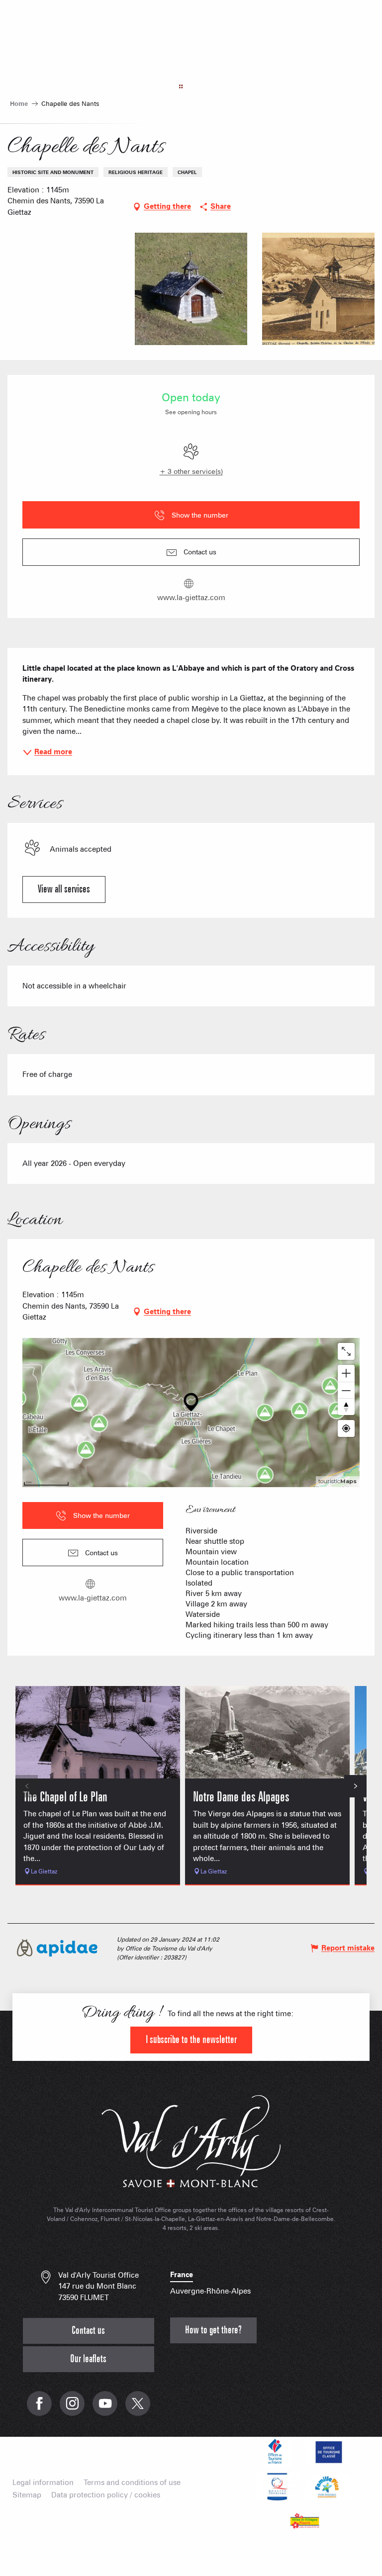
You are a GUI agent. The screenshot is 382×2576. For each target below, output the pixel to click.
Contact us (88, 2331)
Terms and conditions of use (132, 2483)
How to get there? (213, 2330)
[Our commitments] (327, 2452)
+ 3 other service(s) (191, 471)
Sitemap (27, 2495)
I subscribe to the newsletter (191, 2040)
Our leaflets (88, 2359)
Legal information (43, 2483)
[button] (64, 289)
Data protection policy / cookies (106, 2495)
